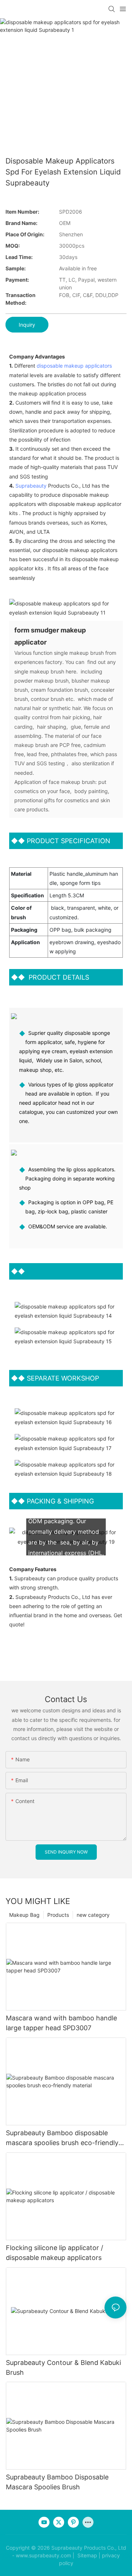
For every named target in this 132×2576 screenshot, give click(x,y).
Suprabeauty (31, 486)
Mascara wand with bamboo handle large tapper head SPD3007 (61, 2023)
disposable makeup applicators (74, 366)
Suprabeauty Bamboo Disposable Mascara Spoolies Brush (57, 2482)
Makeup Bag (24, 1915)
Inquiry (27, 325)
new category (93, 1915)
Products (58, 1915)
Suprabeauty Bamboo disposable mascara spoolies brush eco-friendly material (62, 2138)
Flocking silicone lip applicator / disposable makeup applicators (54, 2253)
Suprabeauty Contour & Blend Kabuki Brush (63, 2367)
